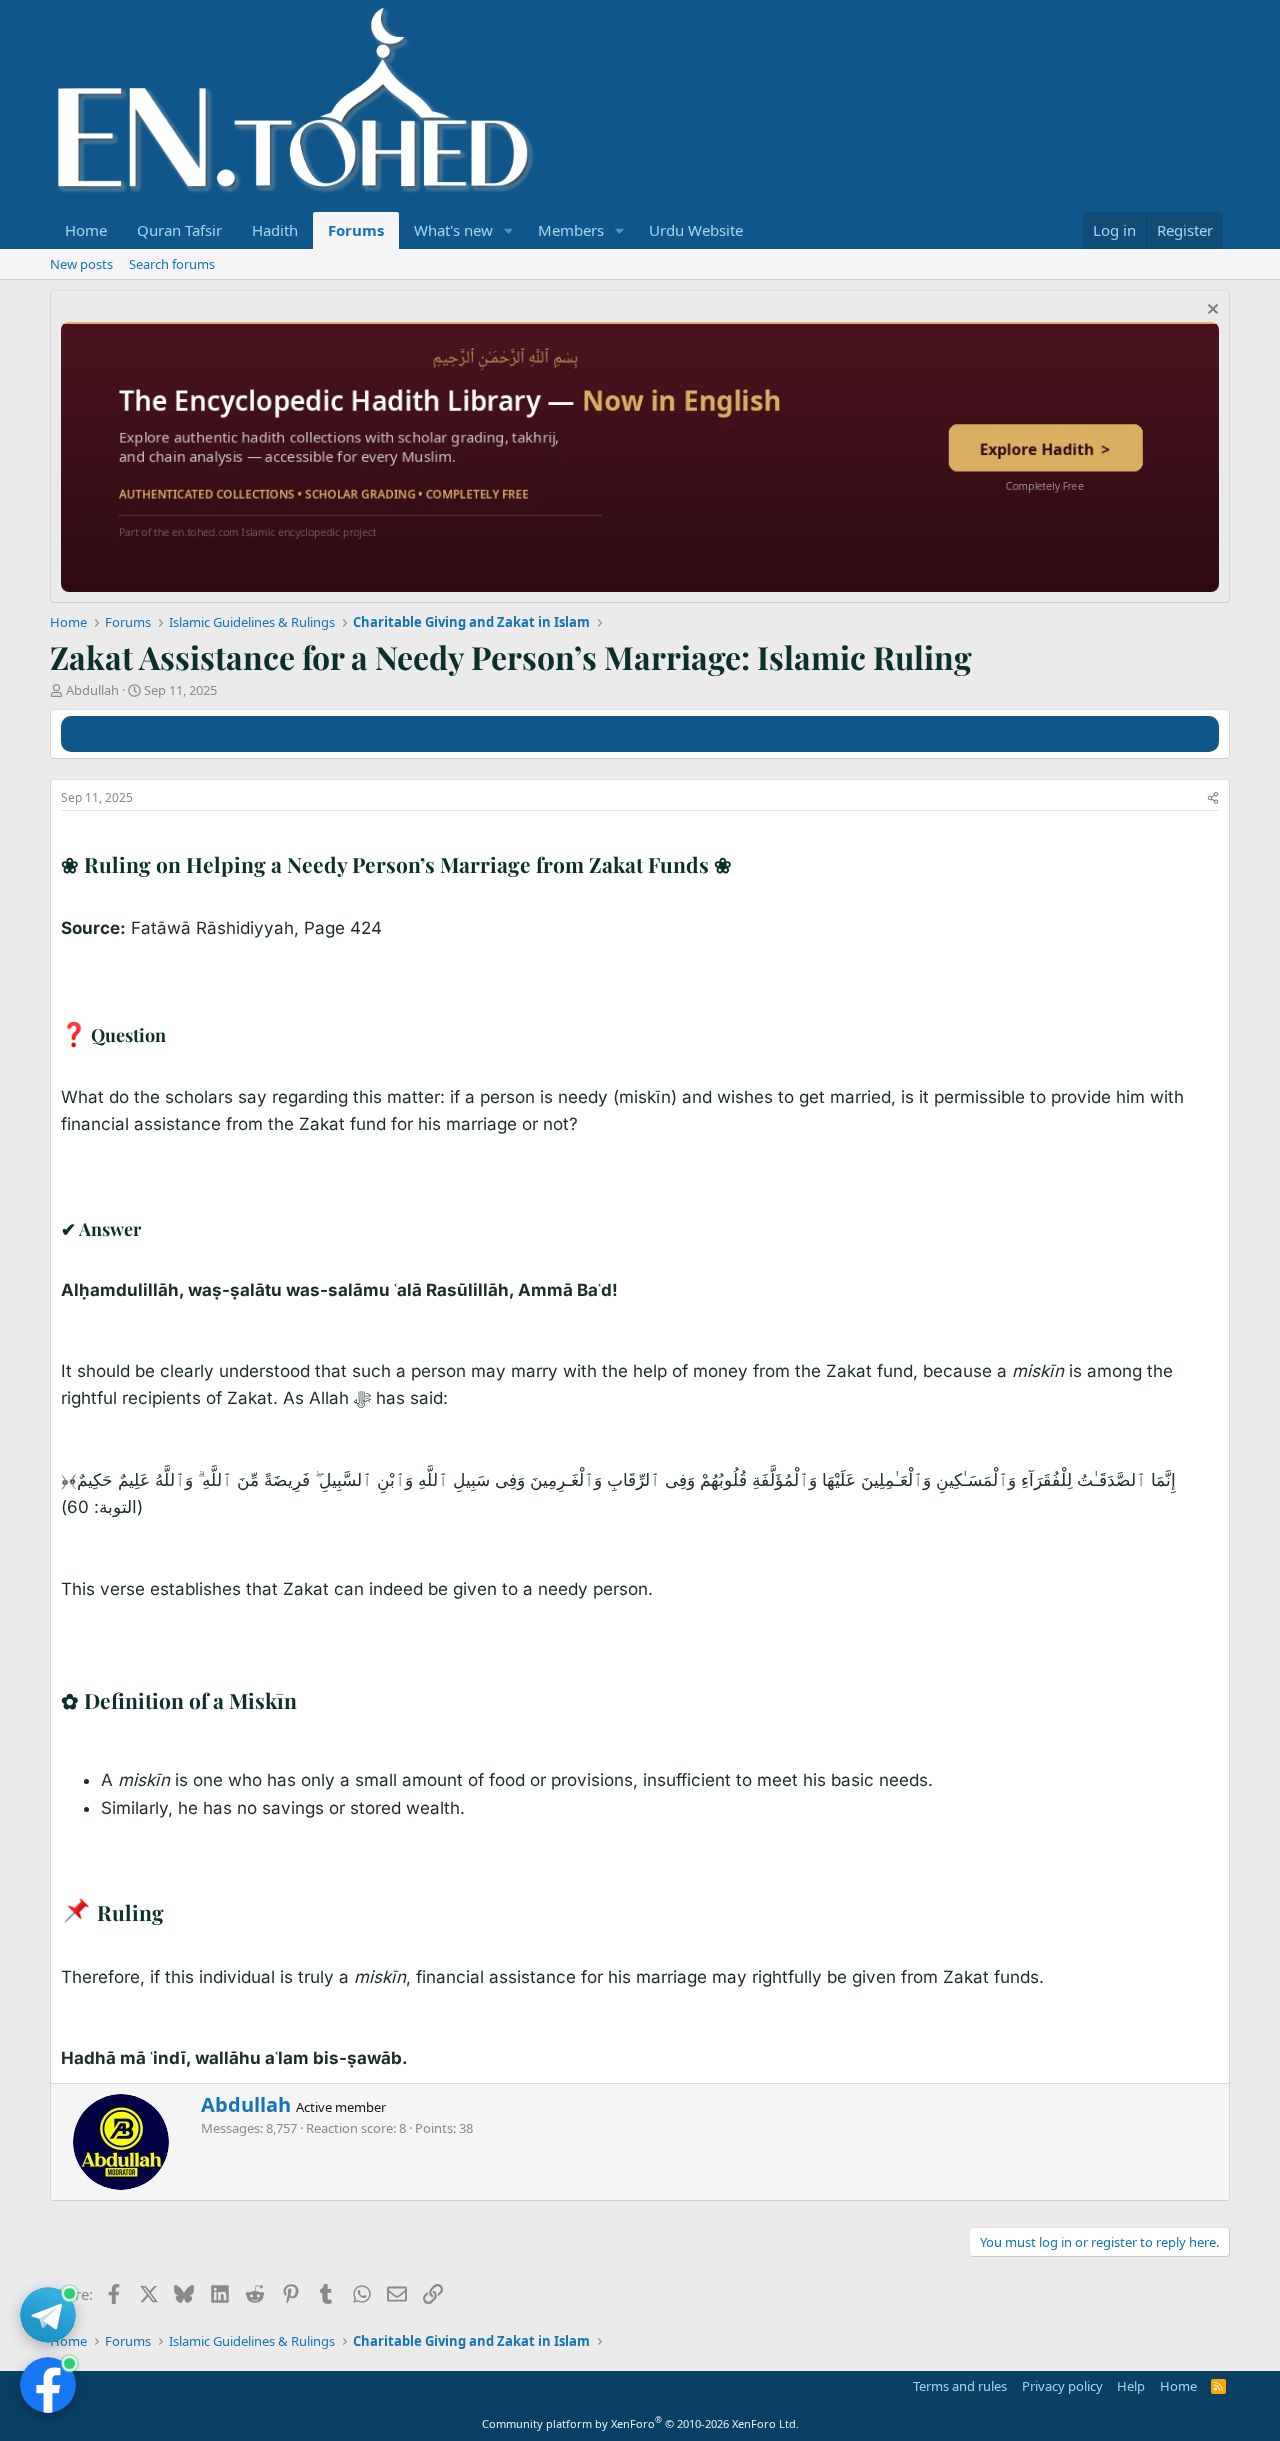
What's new (453, 230)
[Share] (1213, 798)
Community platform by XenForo (640, 2423)
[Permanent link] (742, 866)
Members (571, 230)
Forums (356, 230)
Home (86, 230)
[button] (509, 230)
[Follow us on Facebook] (48, 2385)
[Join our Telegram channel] (48, 2315)
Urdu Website (696, 230)
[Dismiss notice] (1210, 311)
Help (1131, 2386)
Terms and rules (960, 2386)
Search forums (172, 264)
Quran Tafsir (179, 230)
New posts (81, 264)
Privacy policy (1062, 2386)
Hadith (275, 230)
